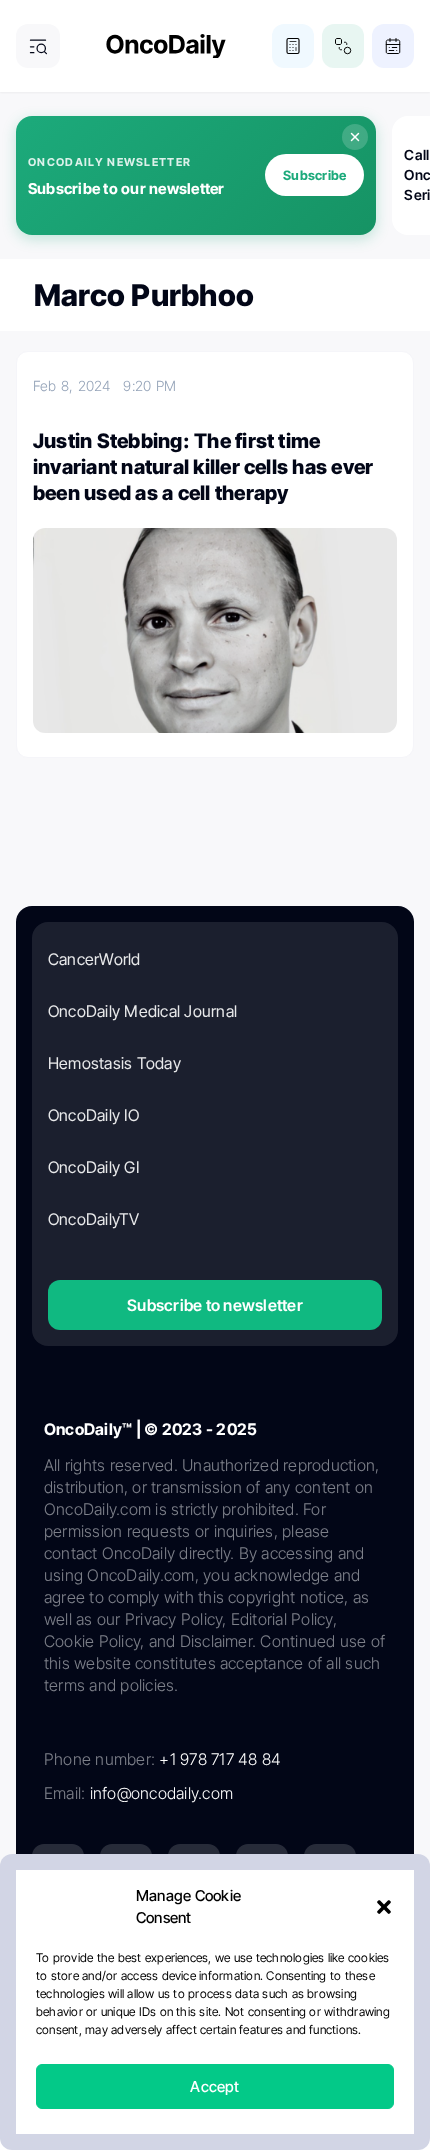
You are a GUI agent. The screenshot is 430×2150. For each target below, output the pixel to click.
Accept (214, 2086)
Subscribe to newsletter (215, 1305)
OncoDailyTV (94, 1219)
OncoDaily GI (93, 1167)
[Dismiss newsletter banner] (355, 137)
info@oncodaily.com (161, 1793)
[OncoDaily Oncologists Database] (343, 46)
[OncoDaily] (166, 46)
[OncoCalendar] (393, 46)
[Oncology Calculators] (293, 46)
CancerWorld (94, 959)
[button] (384, 1907)
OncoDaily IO (93, 1115)
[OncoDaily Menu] (38, 46)
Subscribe (314, 175)
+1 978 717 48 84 (220, 1759)
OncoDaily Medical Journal (142, 1011)
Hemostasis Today (114, 1063)
